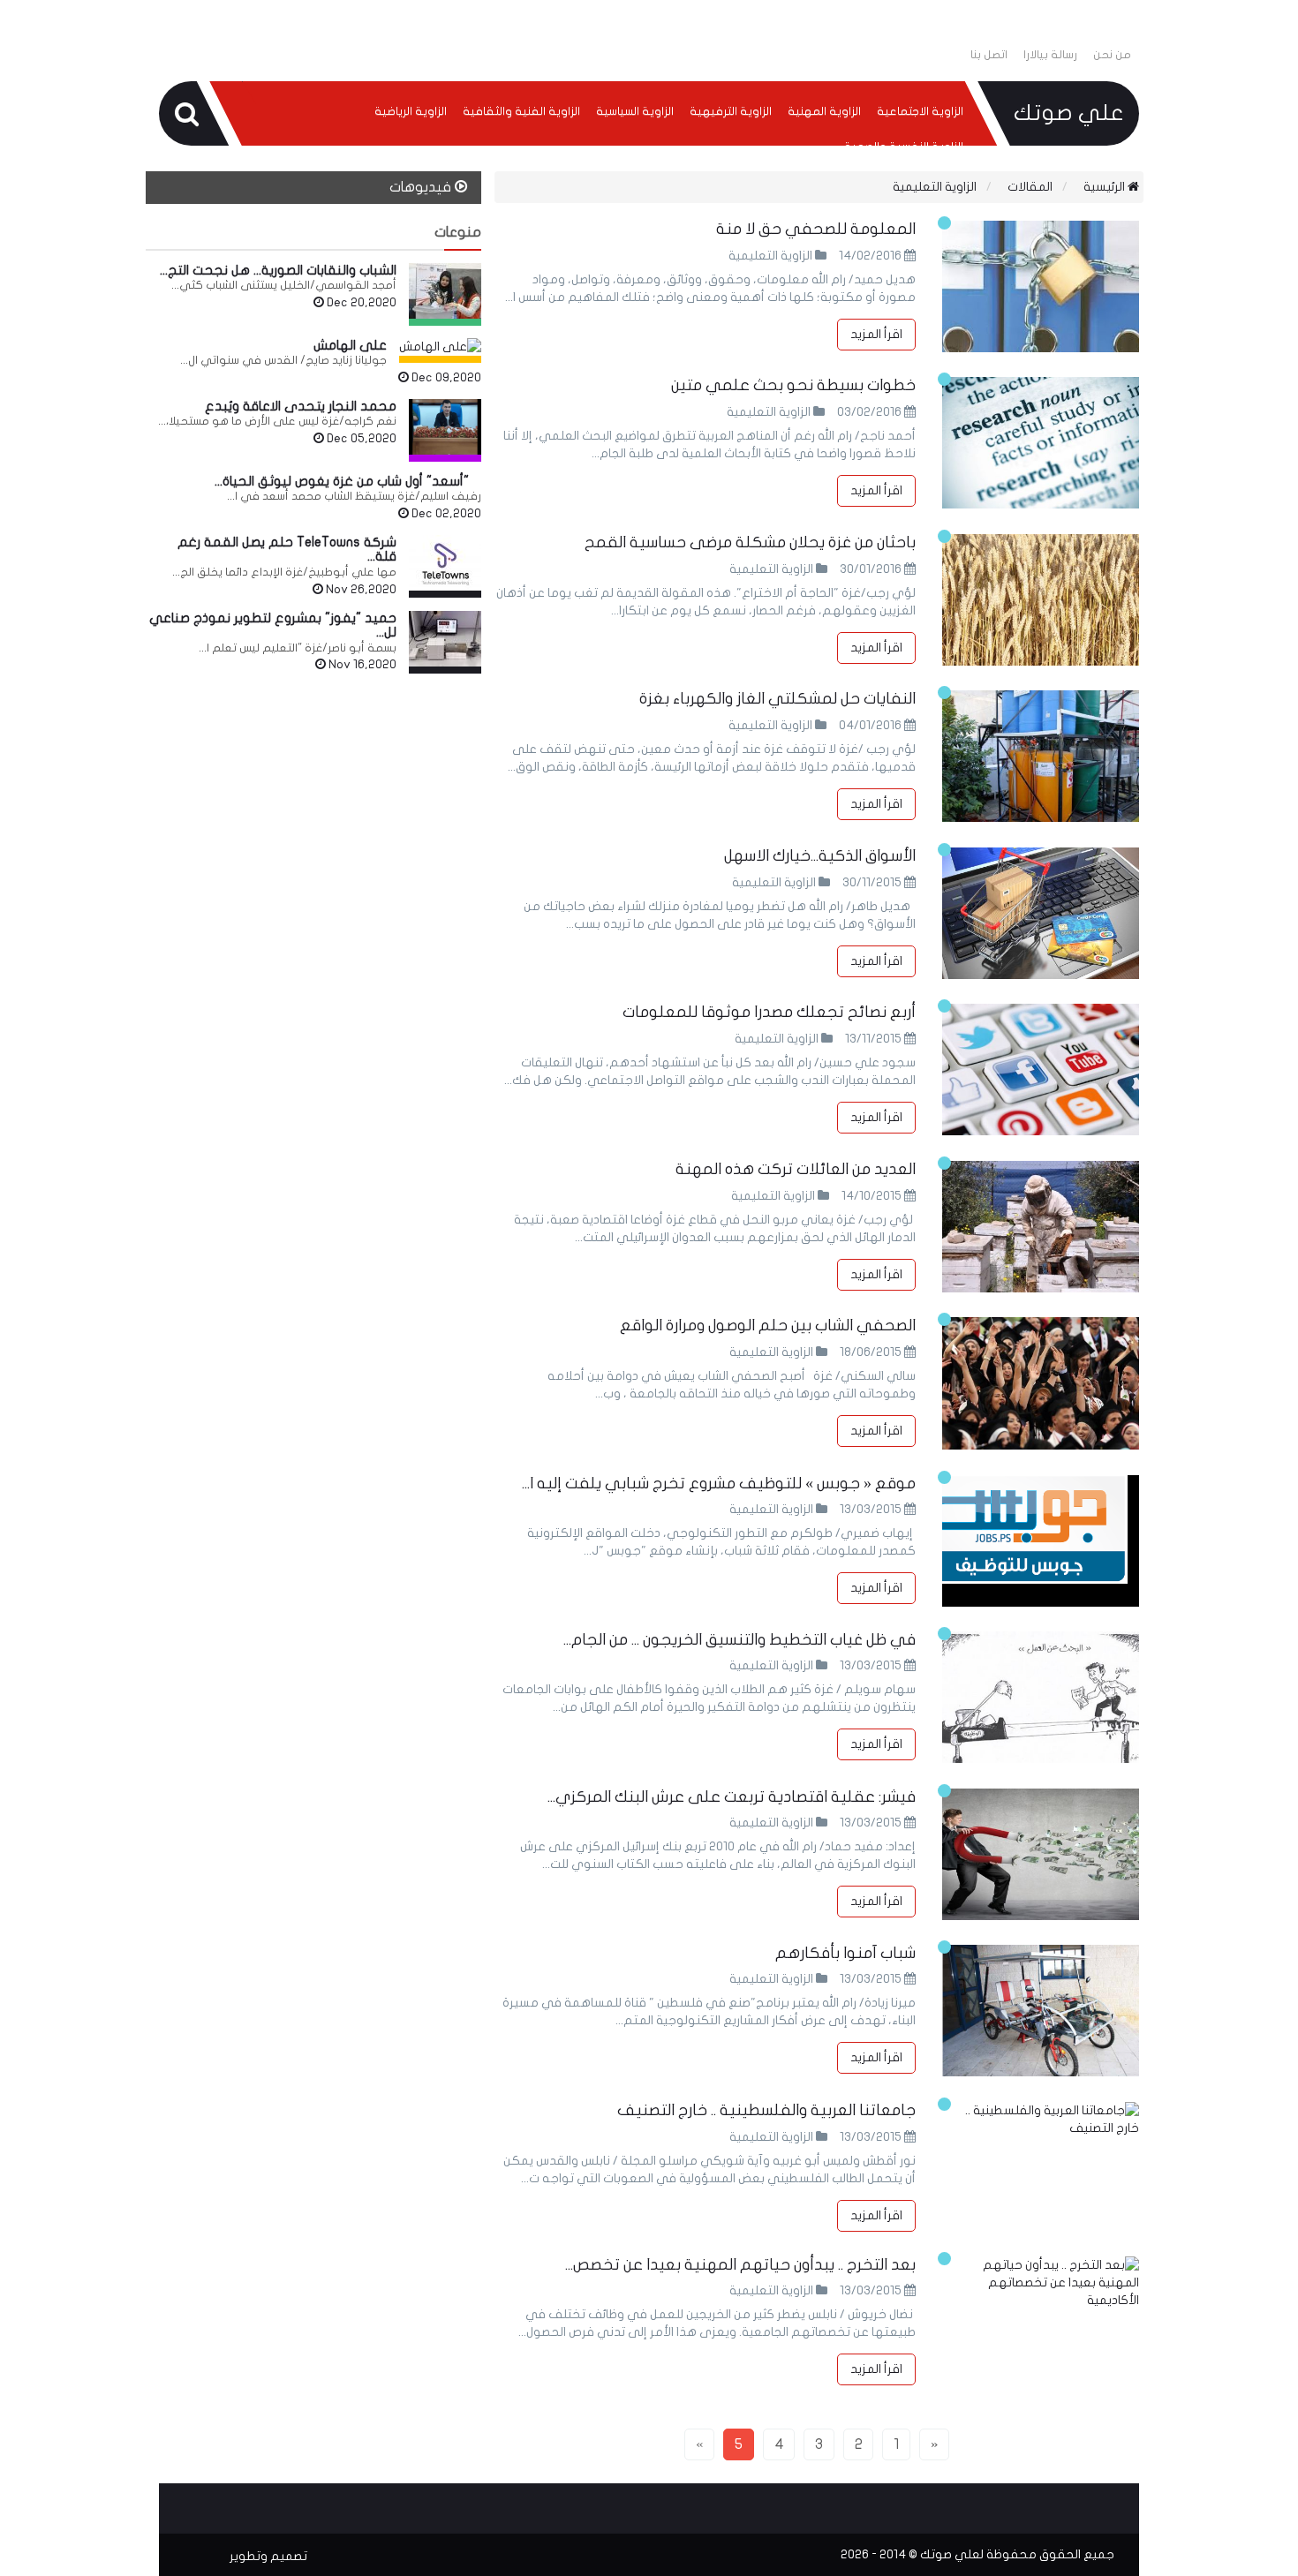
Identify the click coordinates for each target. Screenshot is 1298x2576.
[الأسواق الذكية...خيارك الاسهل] (1041, 913)
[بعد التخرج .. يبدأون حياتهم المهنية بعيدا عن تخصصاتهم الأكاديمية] (1041, 2283)
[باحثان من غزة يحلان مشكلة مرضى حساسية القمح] (1041, 600)
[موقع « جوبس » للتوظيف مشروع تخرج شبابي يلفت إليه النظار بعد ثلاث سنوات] (1041, 1541)
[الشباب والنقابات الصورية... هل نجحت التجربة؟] (445, 291)
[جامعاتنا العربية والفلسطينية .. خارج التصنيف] (1041, 2120)
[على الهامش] (440, 347)
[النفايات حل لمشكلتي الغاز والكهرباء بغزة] (1041, 756)
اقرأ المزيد (876, 334)
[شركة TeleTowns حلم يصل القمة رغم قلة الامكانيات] (445, 563)
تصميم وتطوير (268, 2556)
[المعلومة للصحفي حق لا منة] (1041, 286)
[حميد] (445, 639)
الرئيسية (1106, 187)
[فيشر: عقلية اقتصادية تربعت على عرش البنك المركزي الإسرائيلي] (1041, 1854)
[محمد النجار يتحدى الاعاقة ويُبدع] (445, 427)
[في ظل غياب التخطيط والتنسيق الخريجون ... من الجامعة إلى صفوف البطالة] (1041, 1697)
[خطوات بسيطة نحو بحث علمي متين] (1041, 443)
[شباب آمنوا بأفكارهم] (1041, 2011)
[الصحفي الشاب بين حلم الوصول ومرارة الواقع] (1041, 1383)
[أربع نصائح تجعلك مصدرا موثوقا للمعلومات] (1041, 1070)
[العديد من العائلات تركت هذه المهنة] (1041, 1227)
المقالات (1030, 187)
